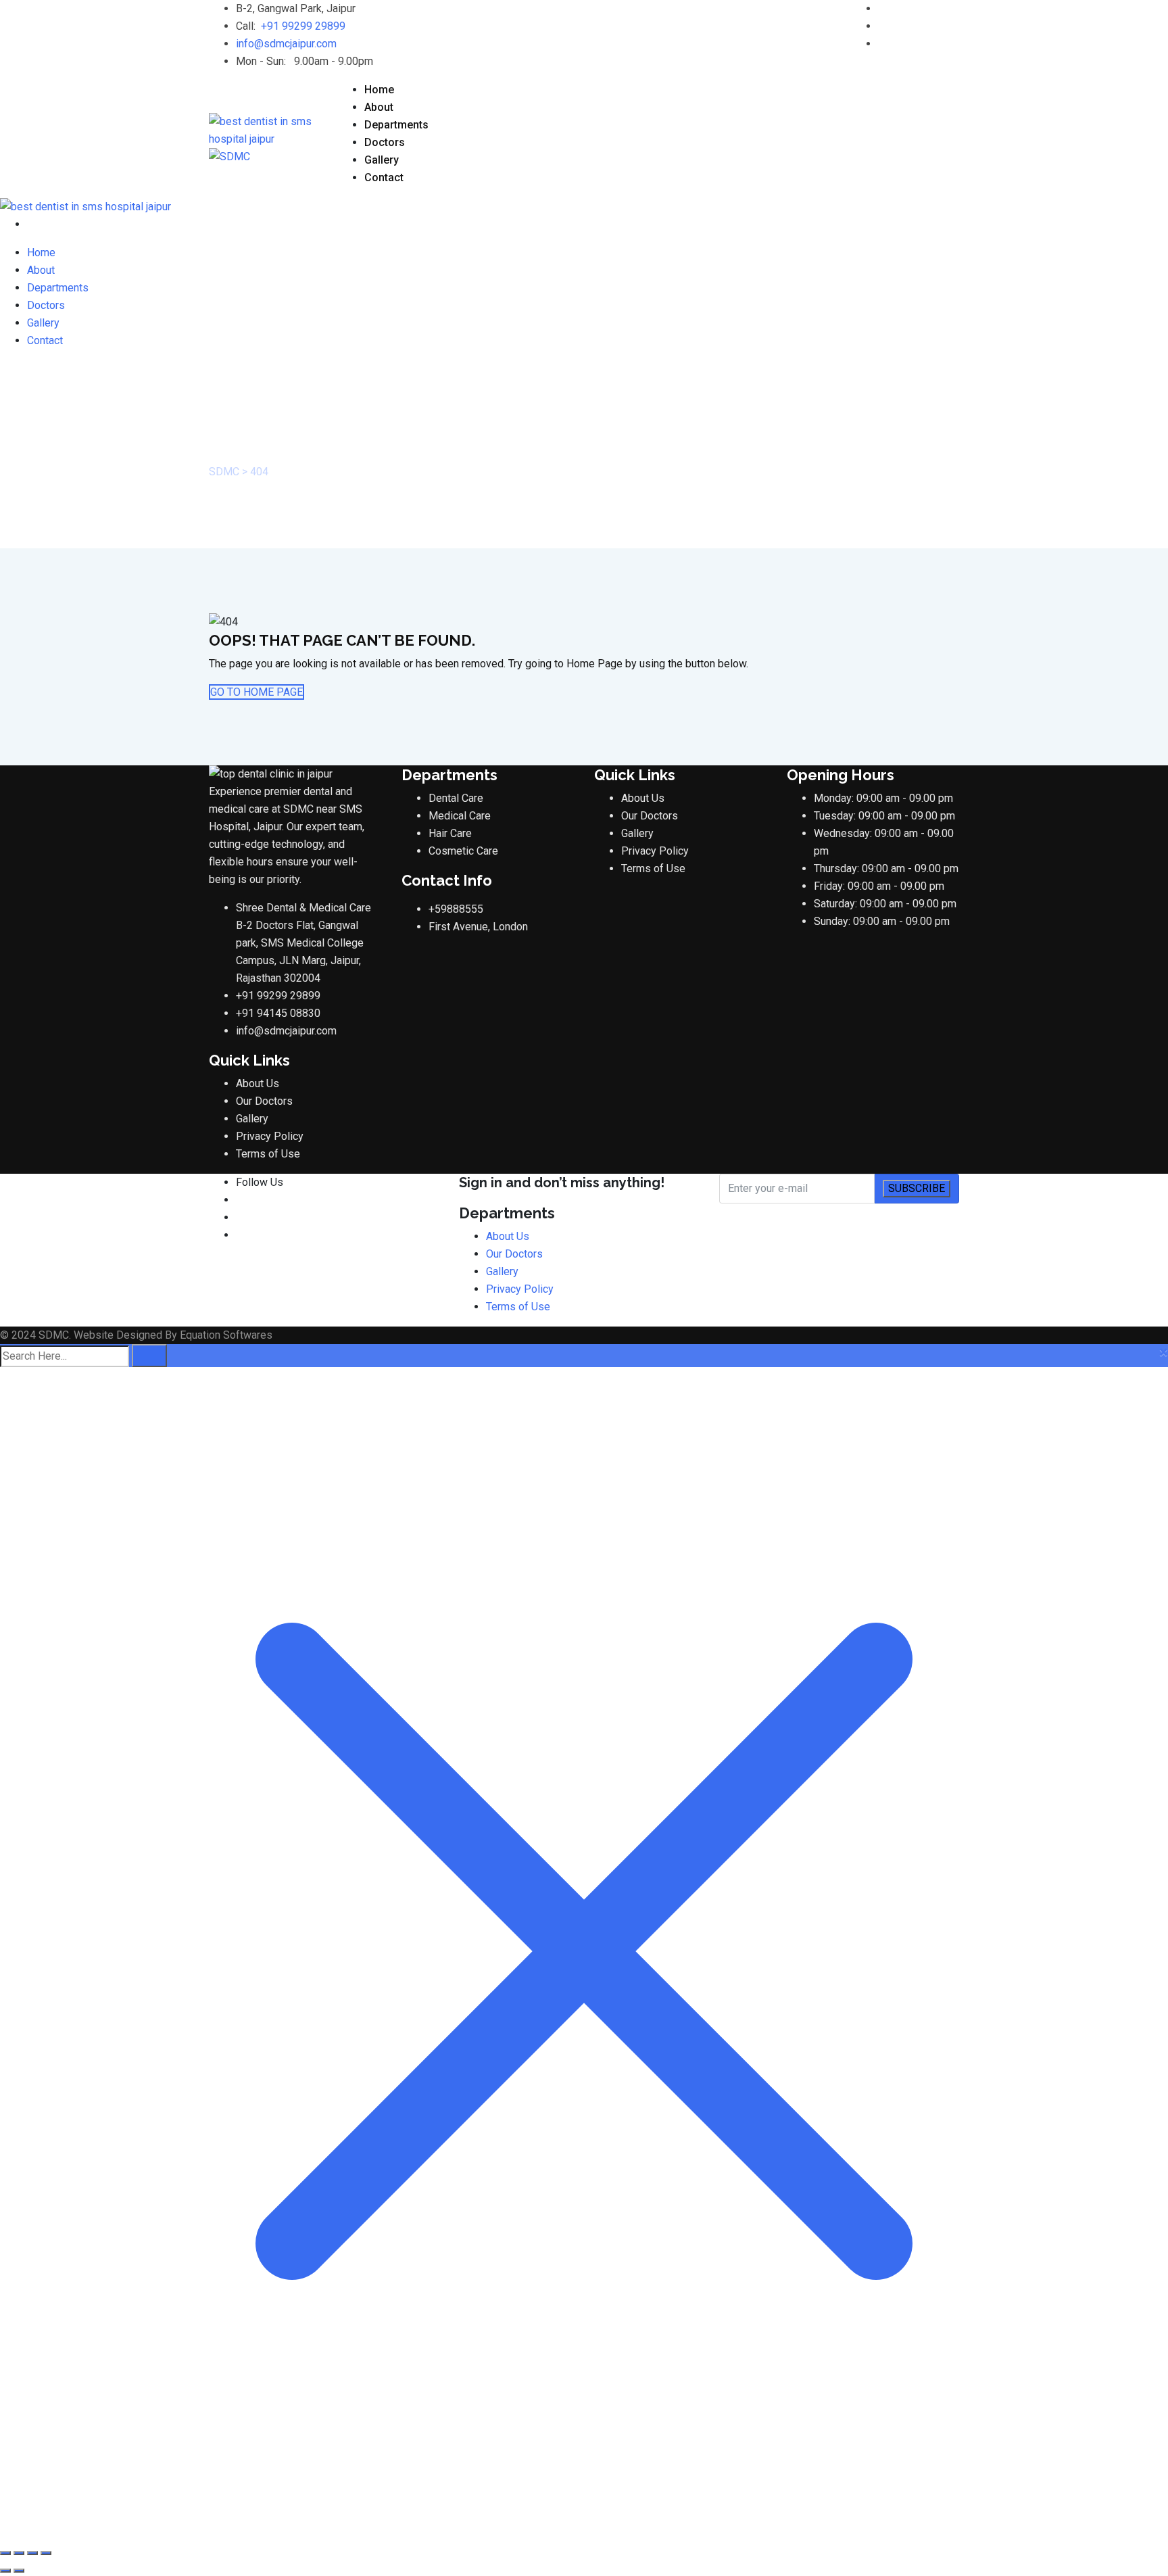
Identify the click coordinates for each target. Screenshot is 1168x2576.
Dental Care (456, 798)
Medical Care (460, 816)
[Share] (32, 2553)
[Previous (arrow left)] (5, 2571)
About (379, 107)
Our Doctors (264, 1101)
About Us (258, 1083)
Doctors (385, 142)
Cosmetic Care (463, 851)
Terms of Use (268, 1154)
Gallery (382, 160)
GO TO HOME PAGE (257, 692)
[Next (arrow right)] (19, 2571)
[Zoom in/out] (5, 2553)
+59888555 (456, 909)
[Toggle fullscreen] (19, 2553)
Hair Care (450, 833)
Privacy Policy (270, 1136)
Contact (384, 177)
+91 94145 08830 (278, 1013)
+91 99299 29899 (303, 26)
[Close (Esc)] (46, 2553)
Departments (396, 125)
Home (379, 90)
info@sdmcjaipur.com (286, 44)
